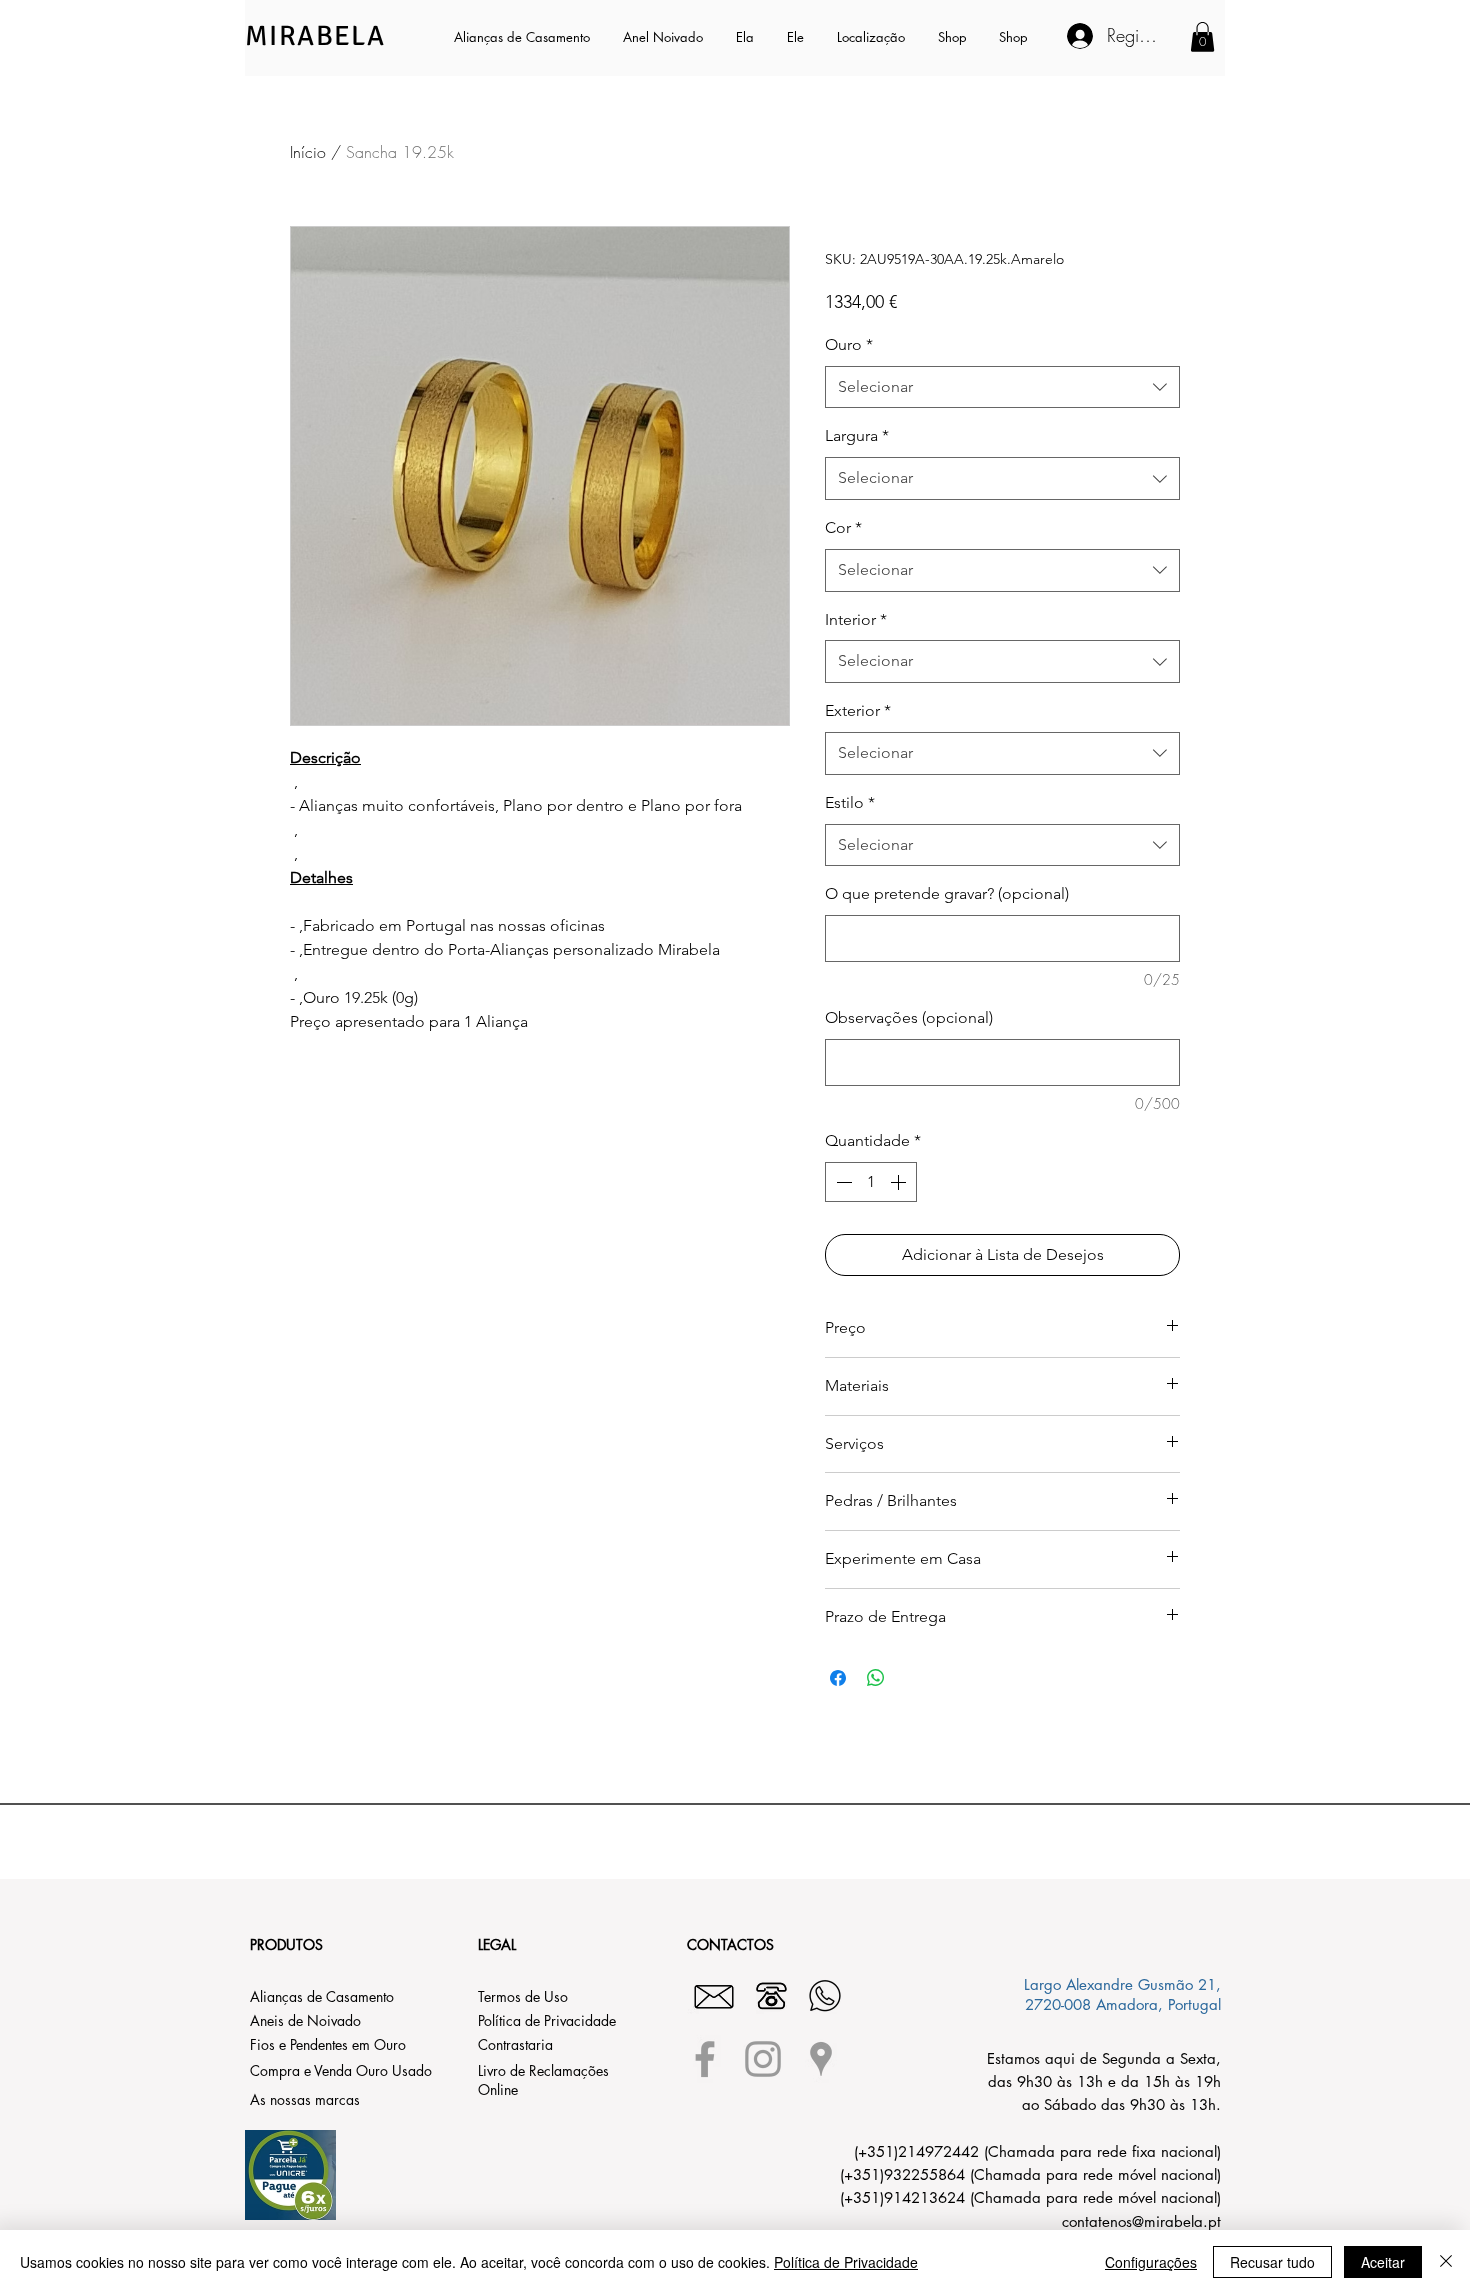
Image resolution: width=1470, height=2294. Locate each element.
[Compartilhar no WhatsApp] (876, 1678)
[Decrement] (842, 1182)
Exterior (858, 710)
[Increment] (900, 1182)
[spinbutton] (871, 1182)
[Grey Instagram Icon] (763, 2059)
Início (308, 152)
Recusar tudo (1272, 2262)
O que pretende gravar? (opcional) (947, 893)
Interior (856, 619)
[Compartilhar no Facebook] (838, 1678)
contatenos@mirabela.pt (1141, 2221)
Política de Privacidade (846, 2262)
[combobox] (1002, 387)
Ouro (849, 344)
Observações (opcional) (909, 1017)
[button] (746, 37)
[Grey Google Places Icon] (821, 2059)
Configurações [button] (1151, 2262)
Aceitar (1383, 2262)
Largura (857, 435)
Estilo (850, 802)
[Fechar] (1446, 2262)
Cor (843, 527)
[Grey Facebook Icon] (705, 2059)
